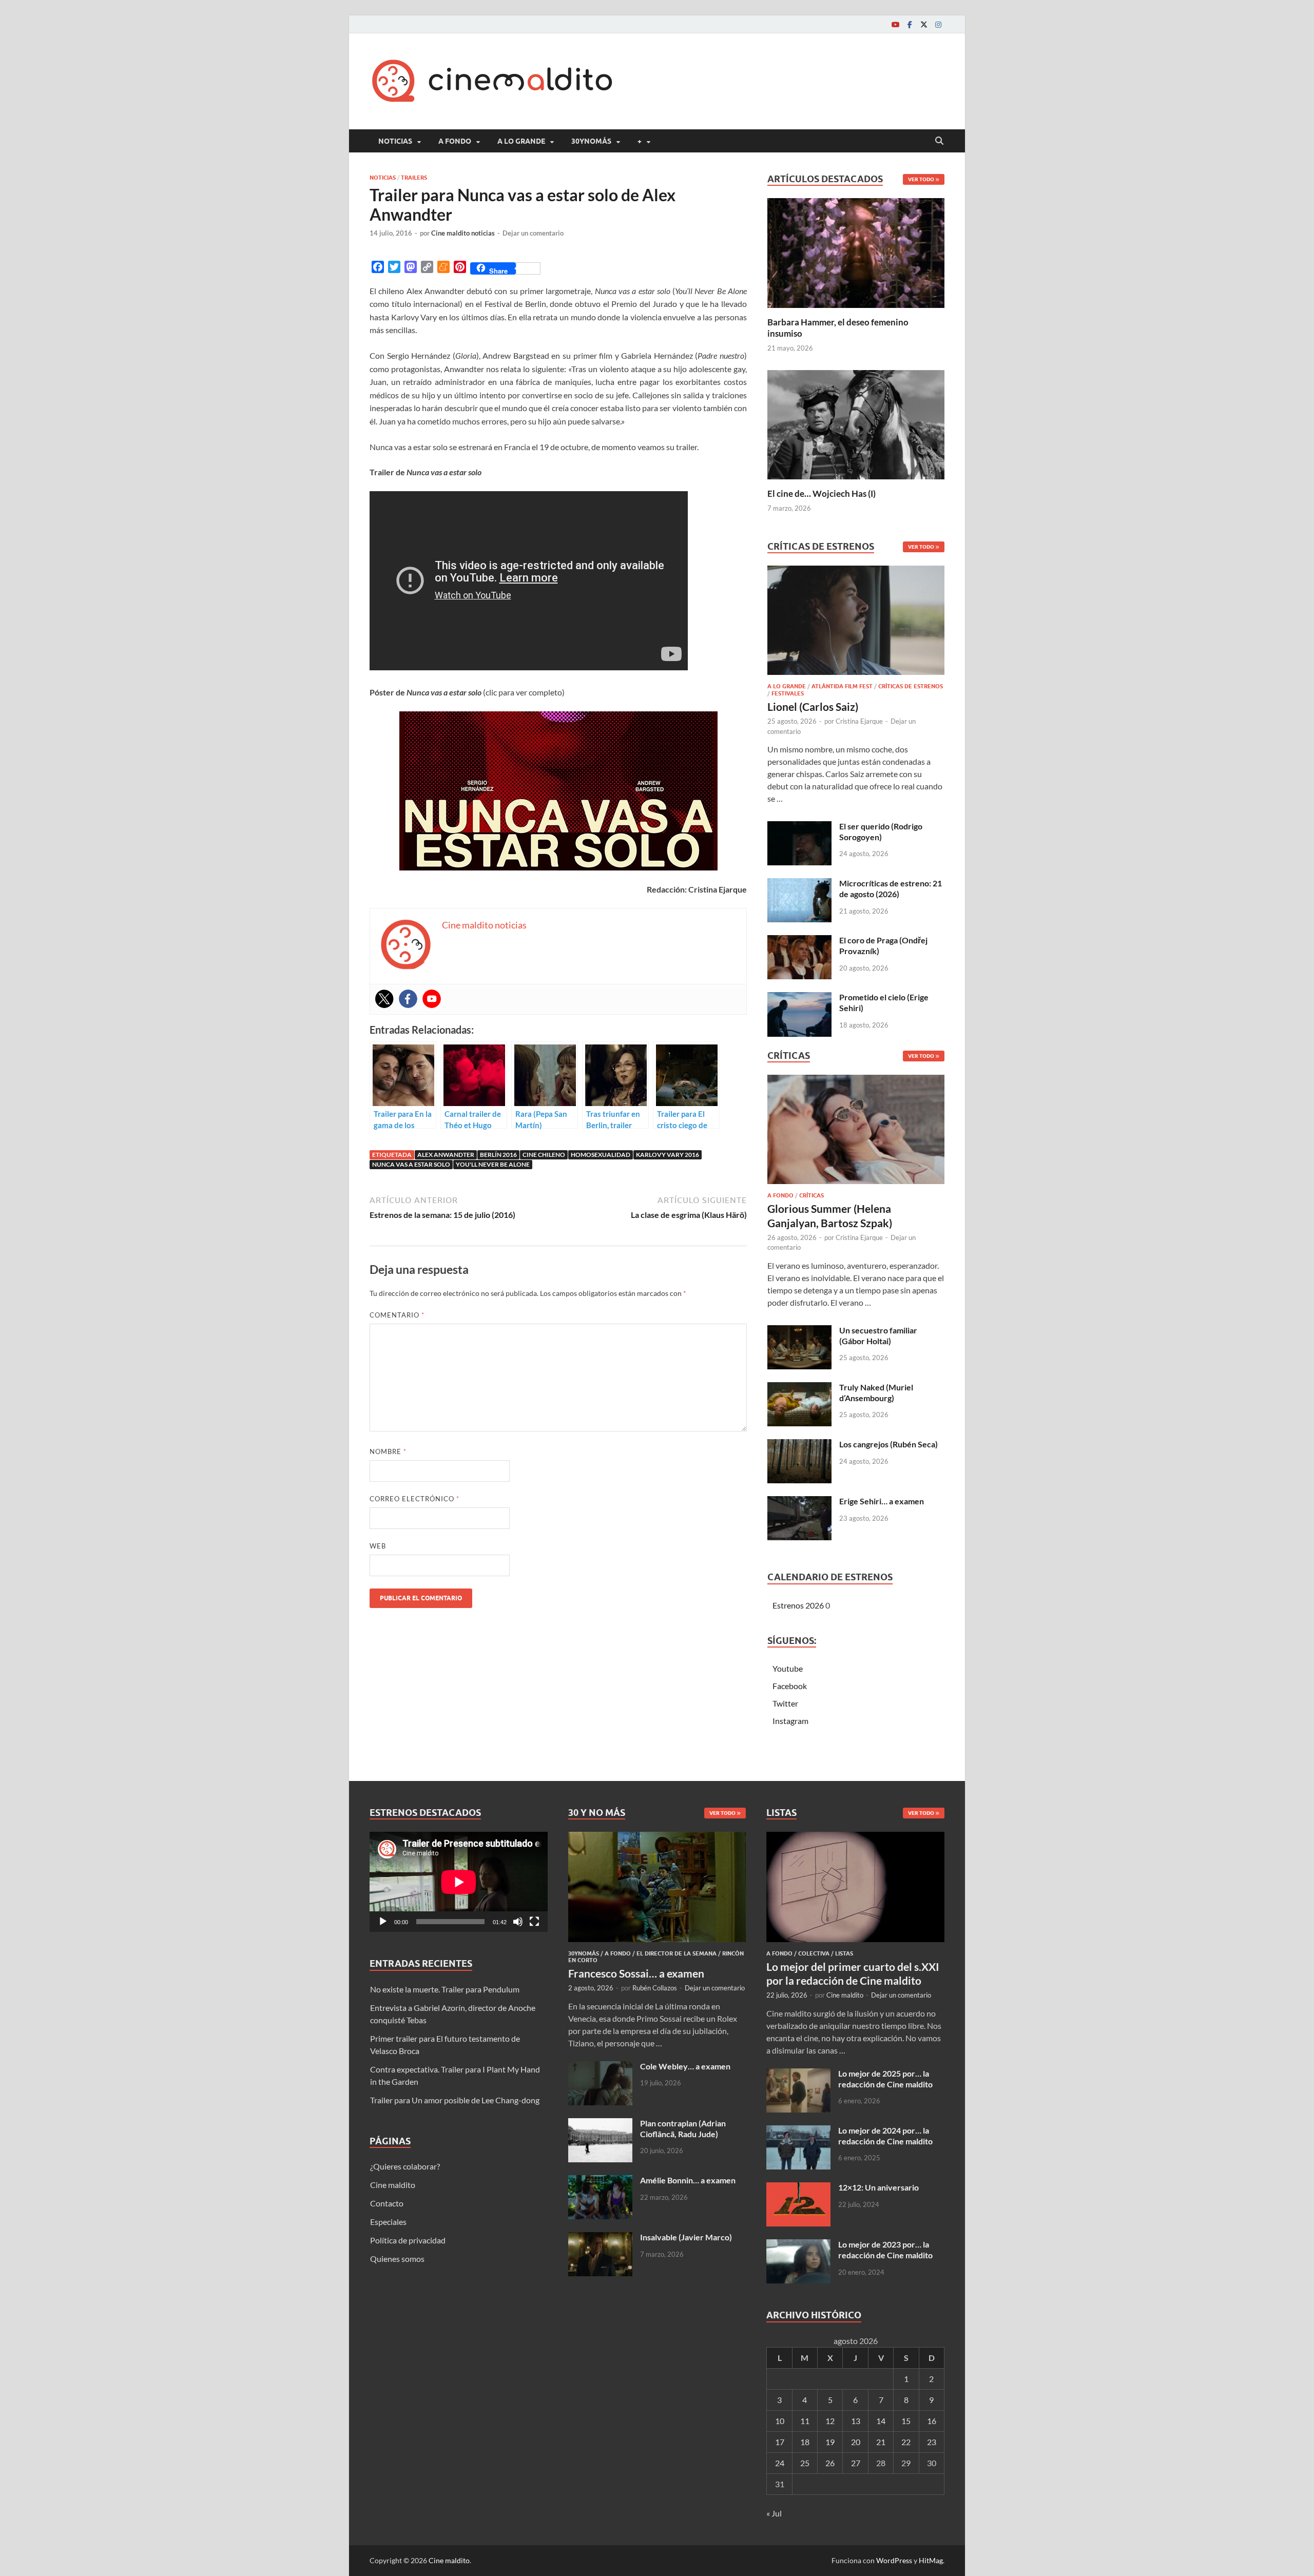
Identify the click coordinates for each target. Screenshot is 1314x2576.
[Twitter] (924, 24)
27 (856, 2463)
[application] (459, 1882)
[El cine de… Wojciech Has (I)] (856, 423)
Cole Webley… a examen (685, 2066)
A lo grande (521, 141)
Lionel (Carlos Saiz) (813, 706)
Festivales (788, 693)
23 (932, 2442)
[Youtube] (895, 24)
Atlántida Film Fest (842, 686)
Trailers (414, 178)
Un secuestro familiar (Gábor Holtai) (878, 1335)
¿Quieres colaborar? (405, 2166)
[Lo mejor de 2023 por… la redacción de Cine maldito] (798, 2245)
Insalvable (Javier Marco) (686, 2237)
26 (830, 2463)
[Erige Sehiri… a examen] (799, 1502)
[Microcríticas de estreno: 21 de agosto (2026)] (799, 884)
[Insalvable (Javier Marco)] (600, 2238)
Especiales (388, 2222)
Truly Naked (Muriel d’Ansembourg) (876, 1392)
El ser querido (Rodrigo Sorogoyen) (881, 831)
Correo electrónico (414, 1499)
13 (856, 2421)
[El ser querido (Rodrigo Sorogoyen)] (799, 827)
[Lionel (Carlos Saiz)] (856, 623)
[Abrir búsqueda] (939, 141)
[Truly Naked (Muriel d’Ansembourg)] (799, 1388)
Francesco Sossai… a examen (636, 1973)
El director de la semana (677, 1953)
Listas (844, 1953)
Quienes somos (397, 2259)
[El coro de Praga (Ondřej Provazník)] (799, 941)
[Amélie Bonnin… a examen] (600, 2181)
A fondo (455, 141)
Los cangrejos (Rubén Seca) (888, 1444)
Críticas (811, 1195)
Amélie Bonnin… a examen (688, 2180)
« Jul (774, 2513)
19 (830, 2442)
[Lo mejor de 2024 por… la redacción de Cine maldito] (798, 2131)
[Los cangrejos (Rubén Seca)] (799, 1445)
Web (378, 1546)
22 (906, 2442)
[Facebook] (910, 24)
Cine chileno (544, 1155)
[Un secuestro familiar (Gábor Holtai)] (799, 1331)
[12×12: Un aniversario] (798, 2188)
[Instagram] (938, 24)
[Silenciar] (518, 1922)
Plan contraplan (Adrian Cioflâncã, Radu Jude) (683, 2128)
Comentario (397, 1315)
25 (805, 2463)
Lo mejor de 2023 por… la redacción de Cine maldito (885, 2250)
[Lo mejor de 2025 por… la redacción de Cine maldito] (798, 2074)
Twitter (785, 1703)
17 (780, 2442)
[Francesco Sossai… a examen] (657, 1838)
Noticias (395, 141)
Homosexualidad (601, 1155)
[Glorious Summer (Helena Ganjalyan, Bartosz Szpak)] (856, 1132)
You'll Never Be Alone (493, 1164)
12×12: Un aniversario (878, 2187)
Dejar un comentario (533, 233)
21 (881, 2442)
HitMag (931, 2560)
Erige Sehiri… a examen (882, 1501)
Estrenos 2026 (798, 1605)
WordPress (894, 2560)
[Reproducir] (383, 1922)
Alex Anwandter (446, 1155)
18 (805, 2442)
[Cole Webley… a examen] (600, 2067)
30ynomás (591, 141)
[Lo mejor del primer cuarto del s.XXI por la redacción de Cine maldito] (855, 1838)
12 (830, 2421)
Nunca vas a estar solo (411, 1164)
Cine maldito (393, 2185)
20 (856, 2442)
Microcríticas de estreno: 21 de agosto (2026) (891, 888)
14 (881, 2421)
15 (906, 2421)
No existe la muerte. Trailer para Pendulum (445, 1989)
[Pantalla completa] (534, 1922)
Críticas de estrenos (911, 686)
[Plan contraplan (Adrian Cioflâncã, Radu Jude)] (600, 2124)
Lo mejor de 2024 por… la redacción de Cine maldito (885, 2136)
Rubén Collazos (655, 1988)
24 (780, 2463)
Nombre (388, 1451)
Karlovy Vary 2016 (668, 1155)
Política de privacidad (408, 2240)
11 (805, 2421)
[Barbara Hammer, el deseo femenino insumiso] (856, 252)
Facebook (790, 1686)
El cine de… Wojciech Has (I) (822, 493)
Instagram (790, 1721)
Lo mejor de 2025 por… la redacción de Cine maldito (885, 2079)
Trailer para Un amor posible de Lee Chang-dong (455, 2100)
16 (932, 2421)
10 (780, 2421)
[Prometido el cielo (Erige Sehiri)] (799, 998)
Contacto (387, 2203)
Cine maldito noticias (463, 233)
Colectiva (814, 1953)
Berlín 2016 (498, 1155)
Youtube (788, 1668)
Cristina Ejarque (859, 721)
